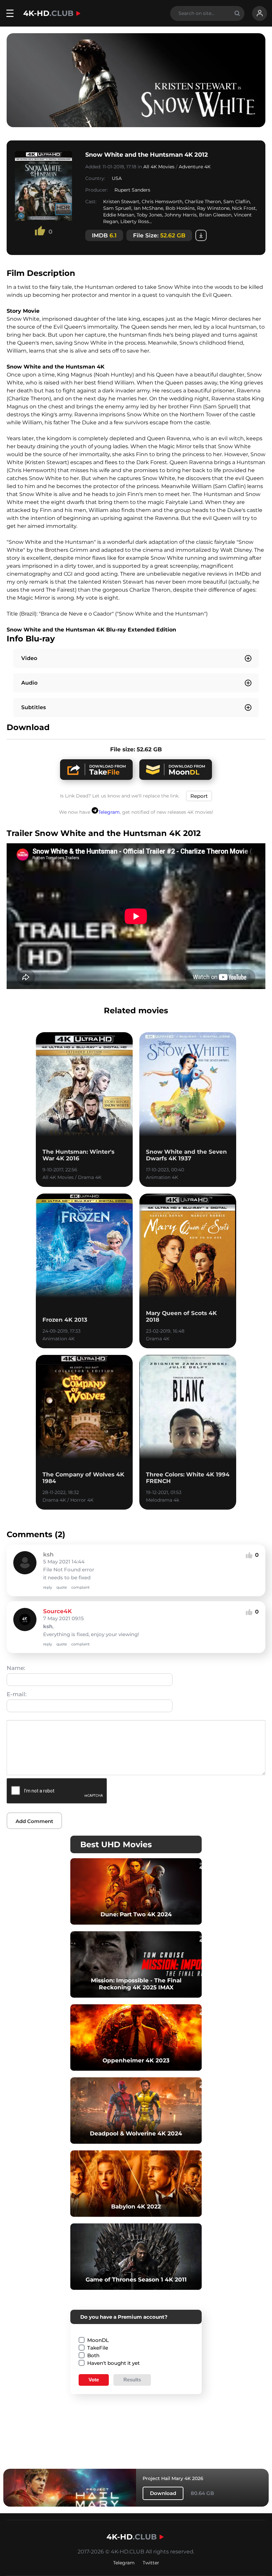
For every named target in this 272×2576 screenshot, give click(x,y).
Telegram (109, 812)
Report (199, 796)
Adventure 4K (195, 167)
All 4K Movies (159, 167)
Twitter (151, 2563)
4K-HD (48, 13)
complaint (80, 1587)
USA (117, 178)
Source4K (57, 1611)
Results (132, 2380)
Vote (94, 2380)
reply (48, 1587)
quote (62, 1587)
